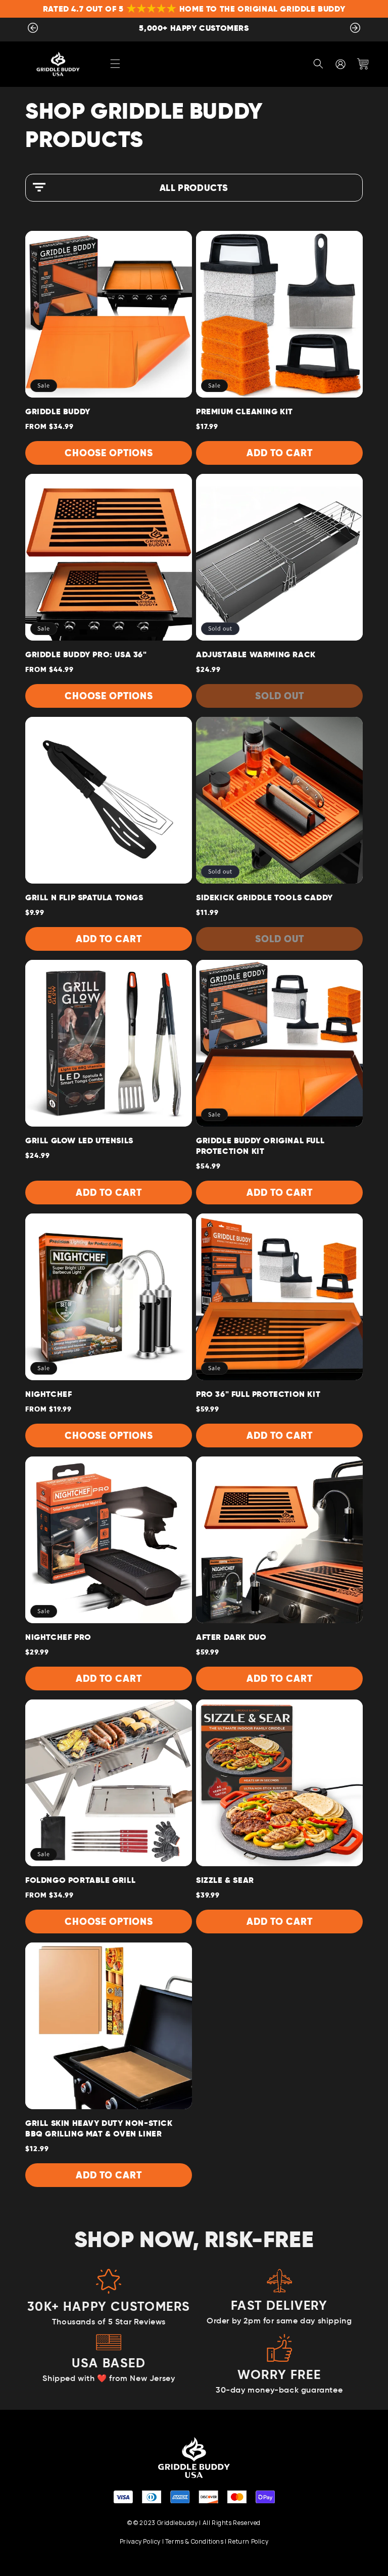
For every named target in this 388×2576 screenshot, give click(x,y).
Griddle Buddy (58, 411)
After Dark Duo (231, 1637)
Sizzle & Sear (225, 1880)
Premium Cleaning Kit (245, 411)
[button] (115, 64)
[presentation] (33, 30)
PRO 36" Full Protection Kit (258, 1394)
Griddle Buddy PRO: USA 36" (86, 654)
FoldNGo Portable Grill (80, 1880)
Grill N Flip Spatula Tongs (84, 897)
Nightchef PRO (58, 1637)
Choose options (109, 453)
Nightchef (48, 1394)
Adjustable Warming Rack (256, 654)
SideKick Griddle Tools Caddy (264, 897)
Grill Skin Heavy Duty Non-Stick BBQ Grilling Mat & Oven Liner (99, 2128)
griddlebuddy (178, 2523)
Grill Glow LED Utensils (79, 1140)
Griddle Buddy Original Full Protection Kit (260, 1146)
